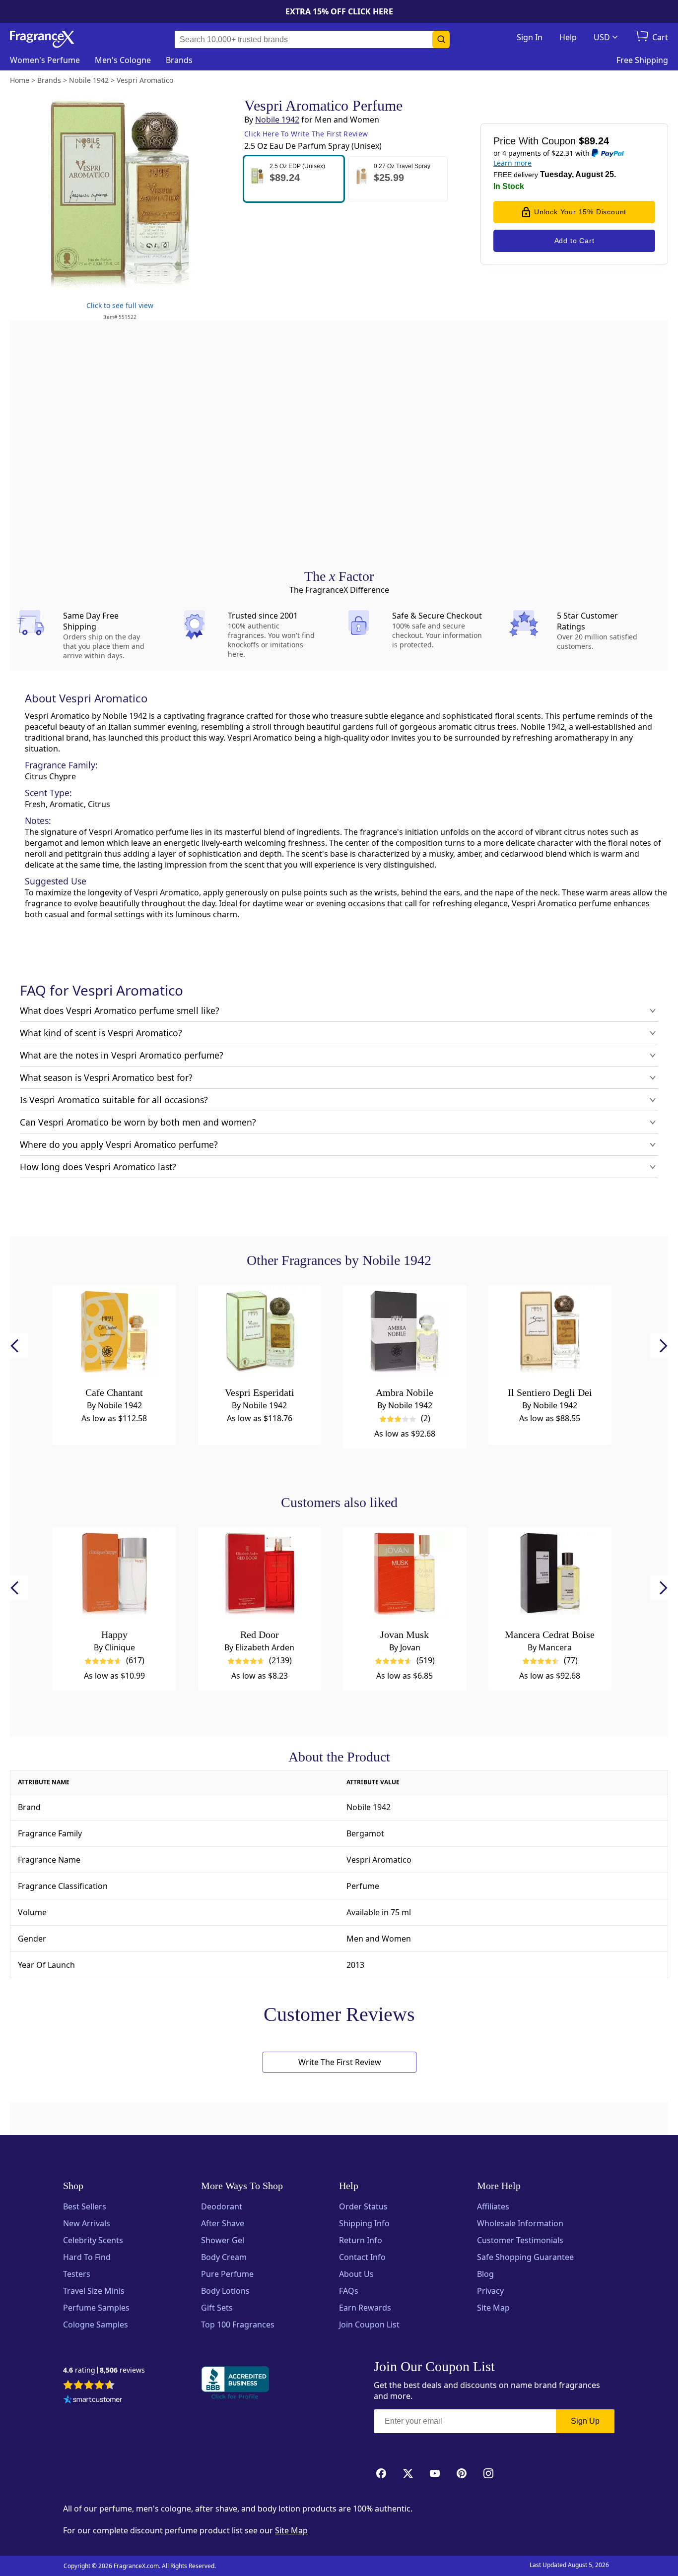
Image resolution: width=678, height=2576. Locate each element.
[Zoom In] (544, 1000)
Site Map (493, 2308)
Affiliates (493, 2206)
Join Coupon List (369, 2325)
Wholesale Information (520, 2223)
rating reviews (104, 2370)
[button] (294, 179)
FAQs (349, 2291)
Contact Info (362, 2257)
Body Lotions (225, 2291)
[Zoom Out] (544, 1029)
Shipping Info (364, 2223)
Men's (123, 60)
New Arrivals (87, 2223)
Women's (45, 60)
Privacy (490, 2291)
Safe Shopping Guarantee (525, 2257)
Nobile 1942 (277, 120)
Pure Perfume (227, 2274)
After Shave (223, 2223)
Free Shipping (642, 60)
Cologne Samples (96, 2325)
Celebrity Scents (93, 2240)
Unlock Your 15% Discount (580, 212)
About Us (356, 2274)
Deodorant (222, 2206)
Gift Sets (217, 2308)
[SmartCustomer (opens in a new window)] (93, 2400)
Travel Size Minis (94, 2291)
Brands (179, 60)
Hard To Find (87, 2257)
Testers (77, 2274)
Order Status (363, 2206)
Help (568, 37)
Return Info (361, 2240)
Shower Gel (223, 2240)
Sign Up (585, 2421)
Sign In (530, 37)
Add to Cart (575, 241)
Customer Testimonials (520, 2240)
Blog (485, 2274)
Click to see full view (120, 305)
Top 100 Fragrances (238, 2325)
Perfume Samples (96, 2308)
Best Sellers (85, 2206)
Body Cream (224, 2257)
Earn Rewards (365, 2308)
